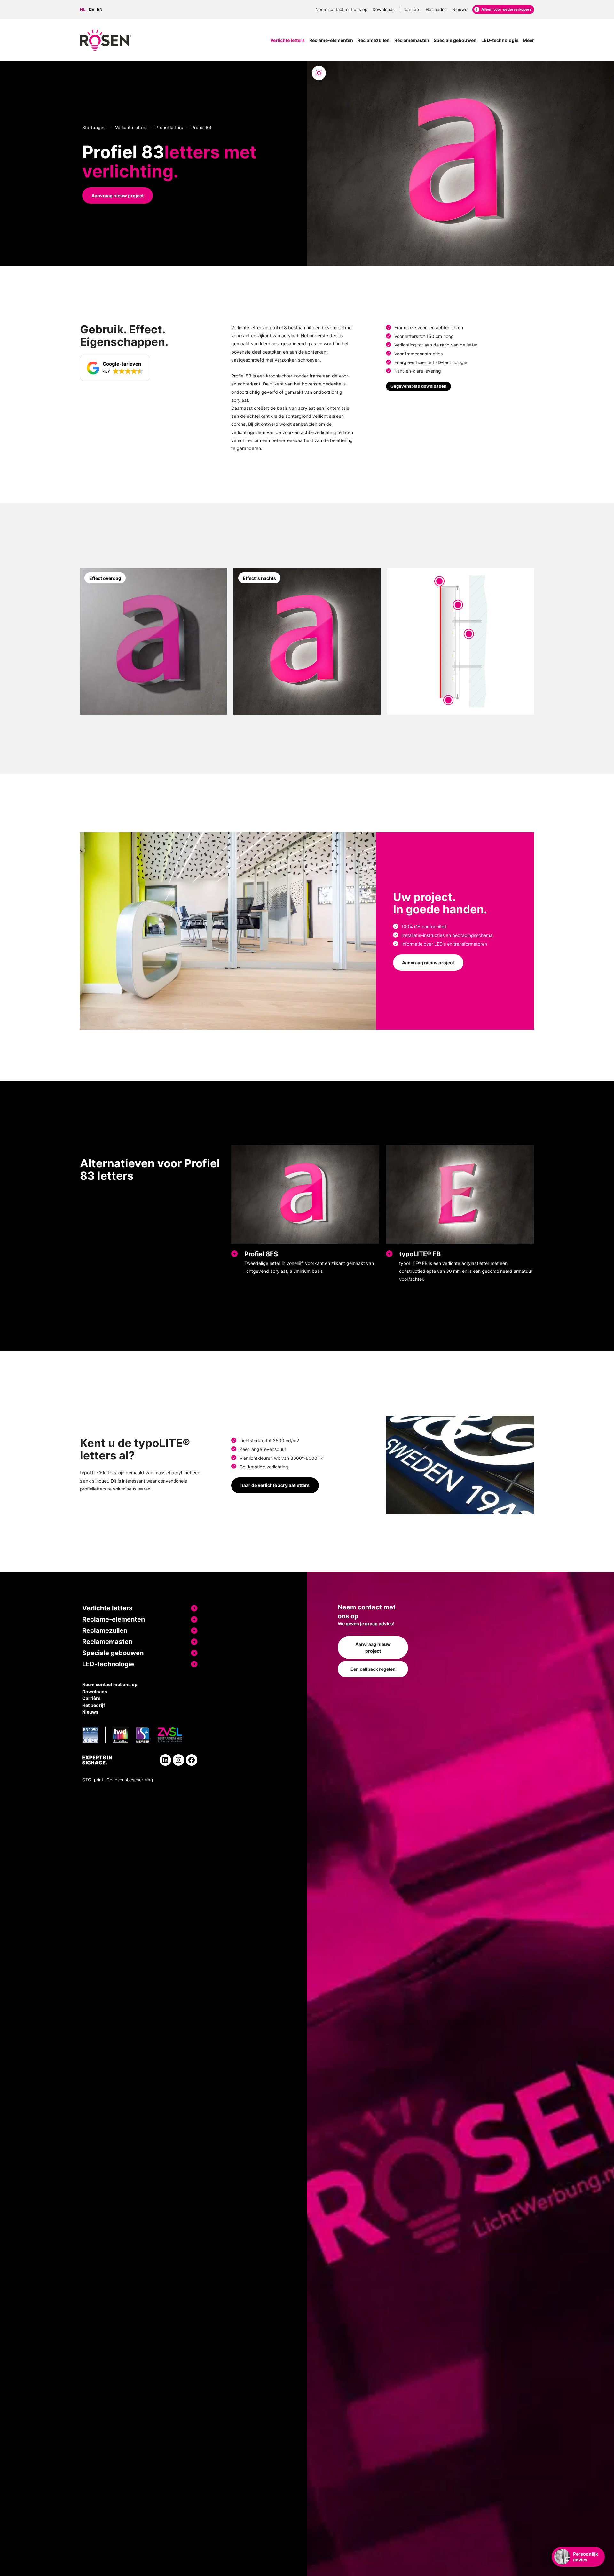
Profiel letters (169, 127)
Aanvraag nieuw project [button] (118, 195)
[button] (115, 368)
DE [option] (91, 9)
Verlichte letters (131, 127)
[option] (93, 10)
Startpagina (94, 127)
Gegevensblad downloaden (418, 386)
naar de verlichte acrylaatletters (275, 1485)
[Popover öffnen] (439, 581)
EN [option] (100, 9)
